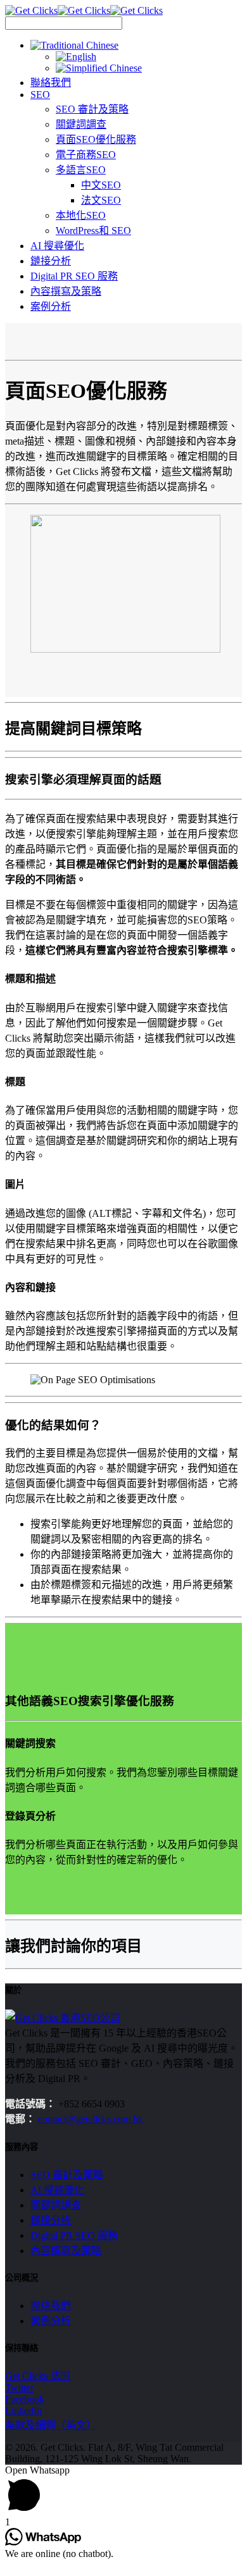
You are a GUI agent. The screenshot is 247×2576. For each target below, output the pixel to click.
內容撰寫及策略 (66, 291)
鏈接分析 (51, 261)
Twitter (19, 2388)
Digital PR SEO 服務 (74, 276)
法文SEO (101, 200)
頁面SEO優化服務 (96, 139)
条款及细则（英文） (51, 2425)
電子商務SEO (86, 155)
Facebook (25, 2399)
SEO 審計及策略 (92, 109)
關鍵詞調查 (81, 124)
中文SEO (101, 185)
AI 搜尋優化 (57, 246)
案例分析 (51, 306)
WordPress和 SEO (93, 231)
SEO (40, 95)
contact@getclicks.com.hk (91, 2119)
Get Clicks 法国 (38, 2376)
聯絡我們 (51, 83)
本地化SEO (81, 215)
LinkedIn (23, 2411)
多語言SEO (81, 170)
